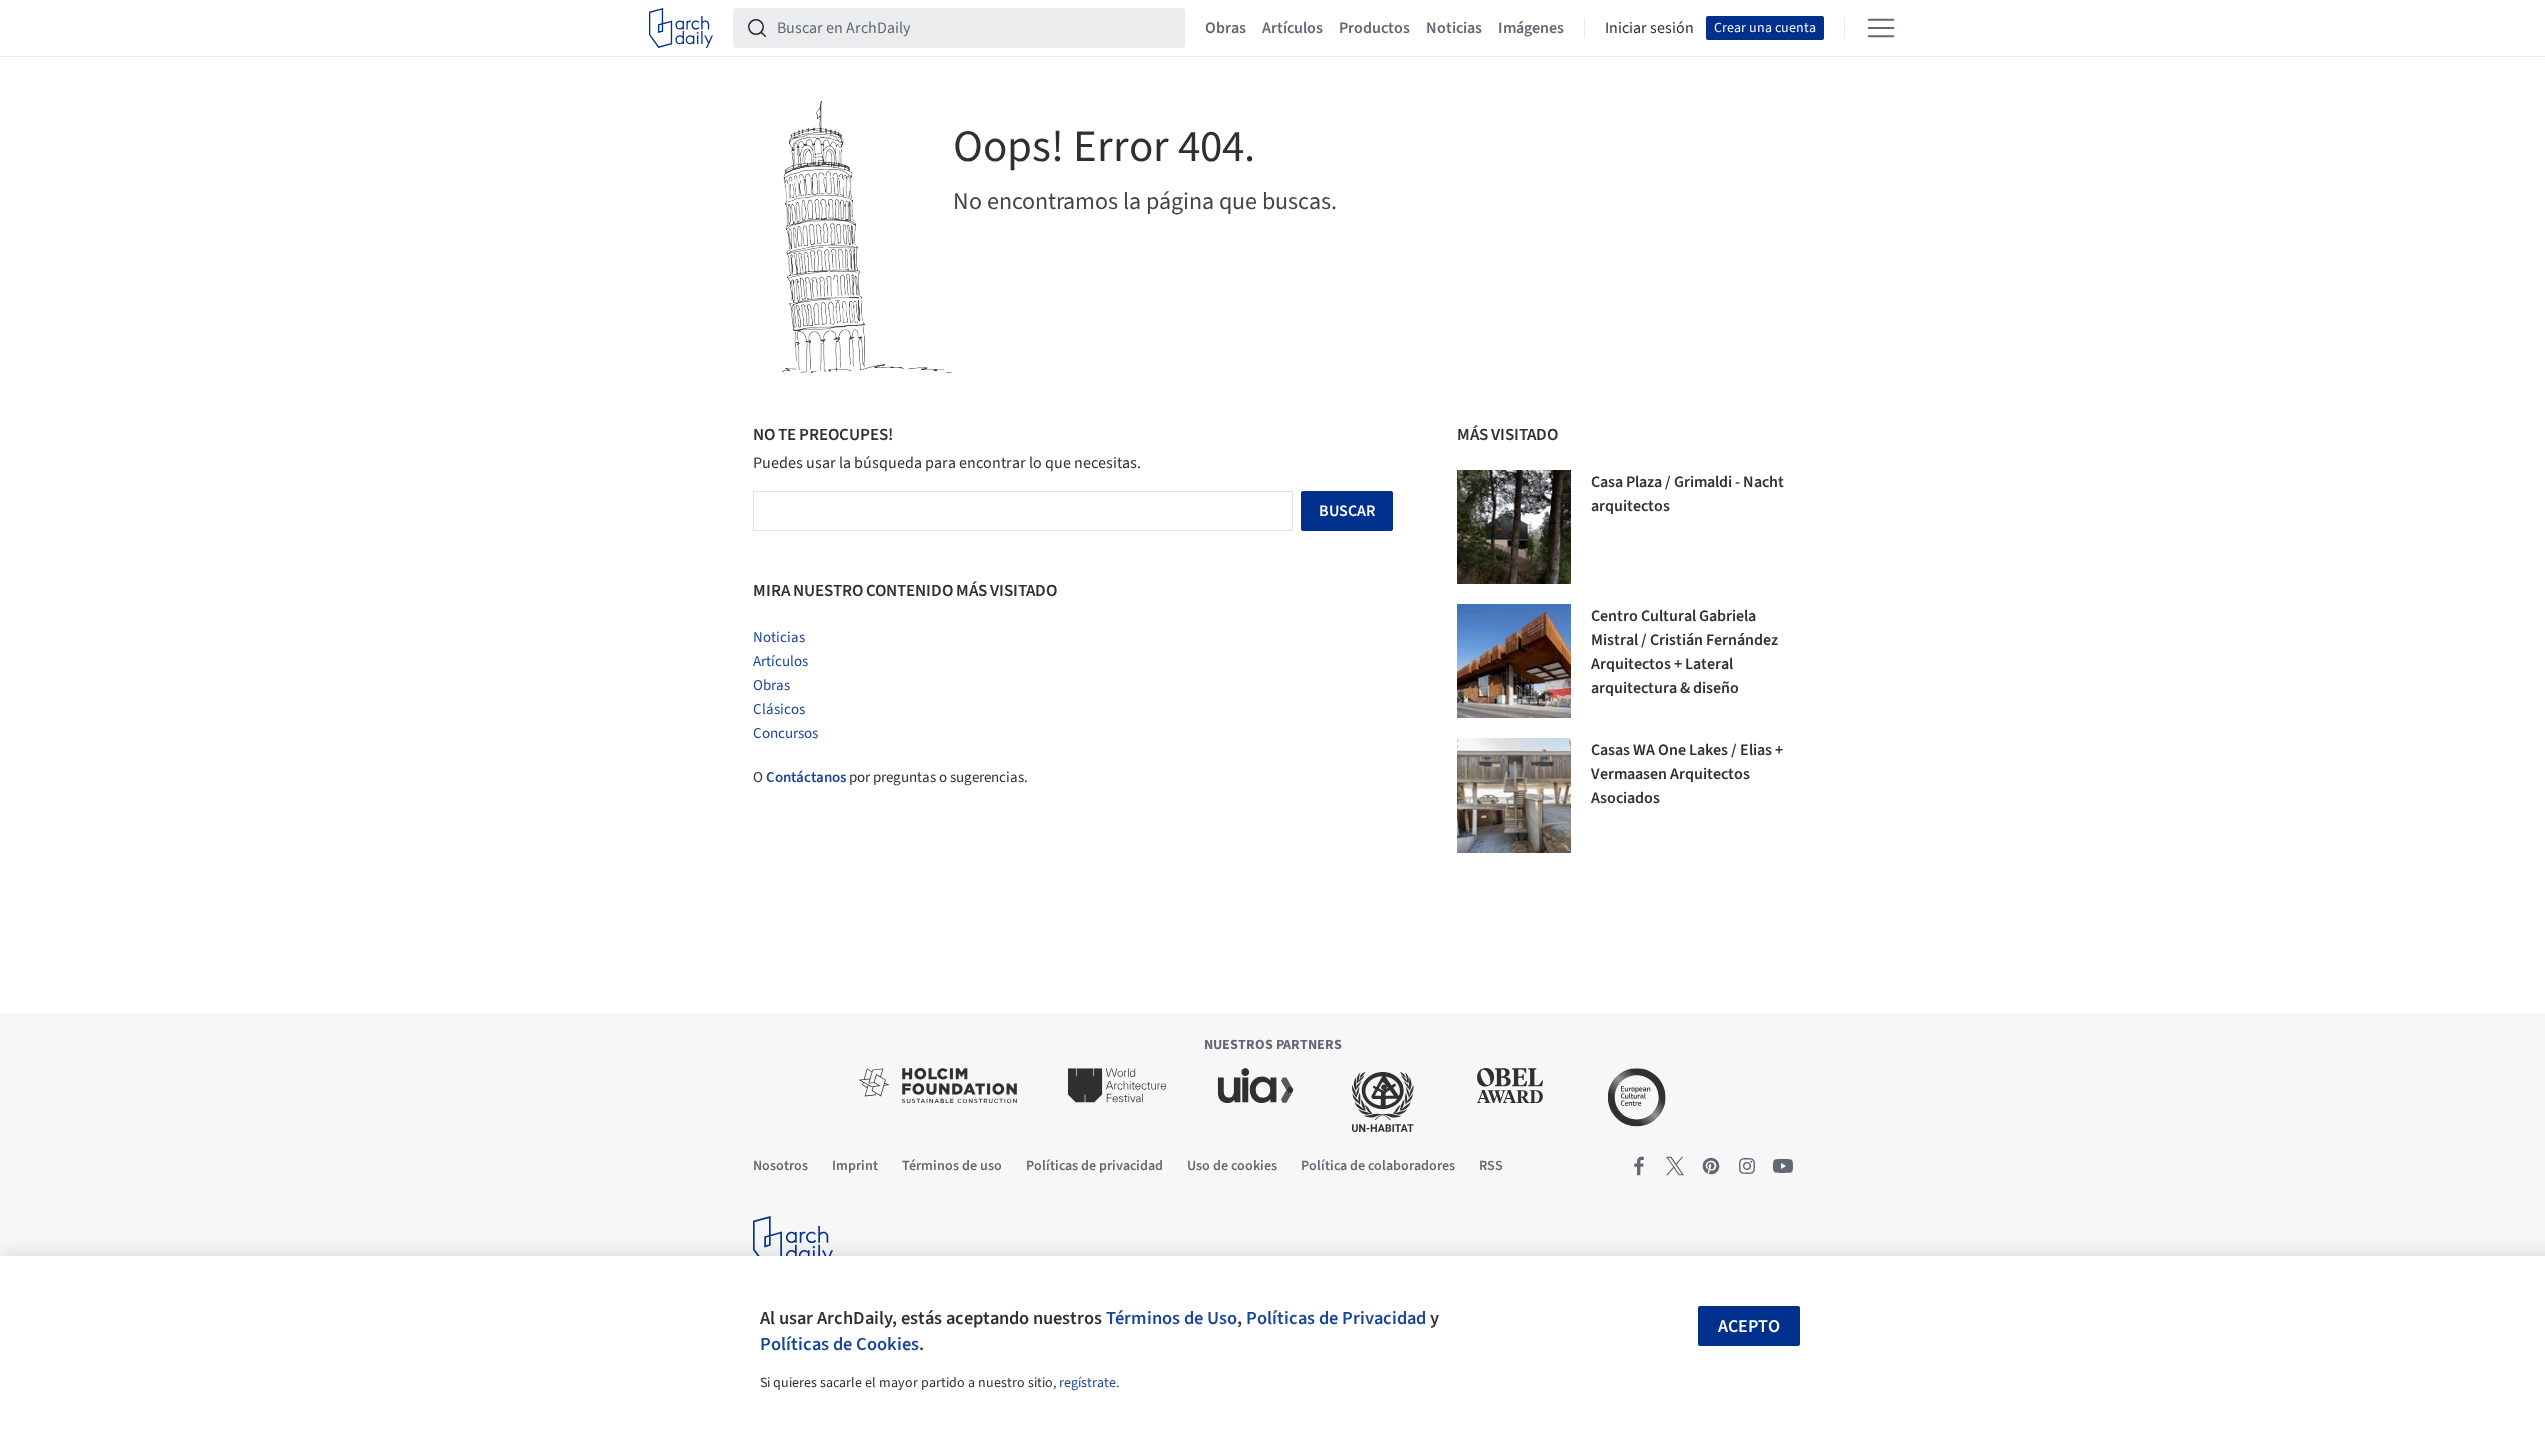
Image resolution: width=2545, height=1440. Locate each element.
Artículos (1292, 28)
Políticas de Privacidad (1336, 1318)
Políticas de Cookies (839, 1344)
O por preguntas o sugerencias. (890, 777)
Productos (1374, 28)
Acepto (1749, 1326)
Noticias (1454, 28)
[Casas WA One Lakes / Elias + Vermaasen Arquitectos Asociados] (1514, 795)
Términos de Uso (1171, 1318)
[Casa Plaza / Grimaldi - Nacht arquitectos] (1514, 527)
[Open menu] (1881, 28)
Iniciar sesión (1649, 28)
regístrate (1087, 1383)
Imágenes (1531, 28)
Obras (1225, 28)
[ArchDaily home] (681, 28)
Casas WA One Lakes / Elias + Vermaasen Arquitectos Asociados (1687, 774)
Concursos (785, 733)
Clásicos (779, 709)
